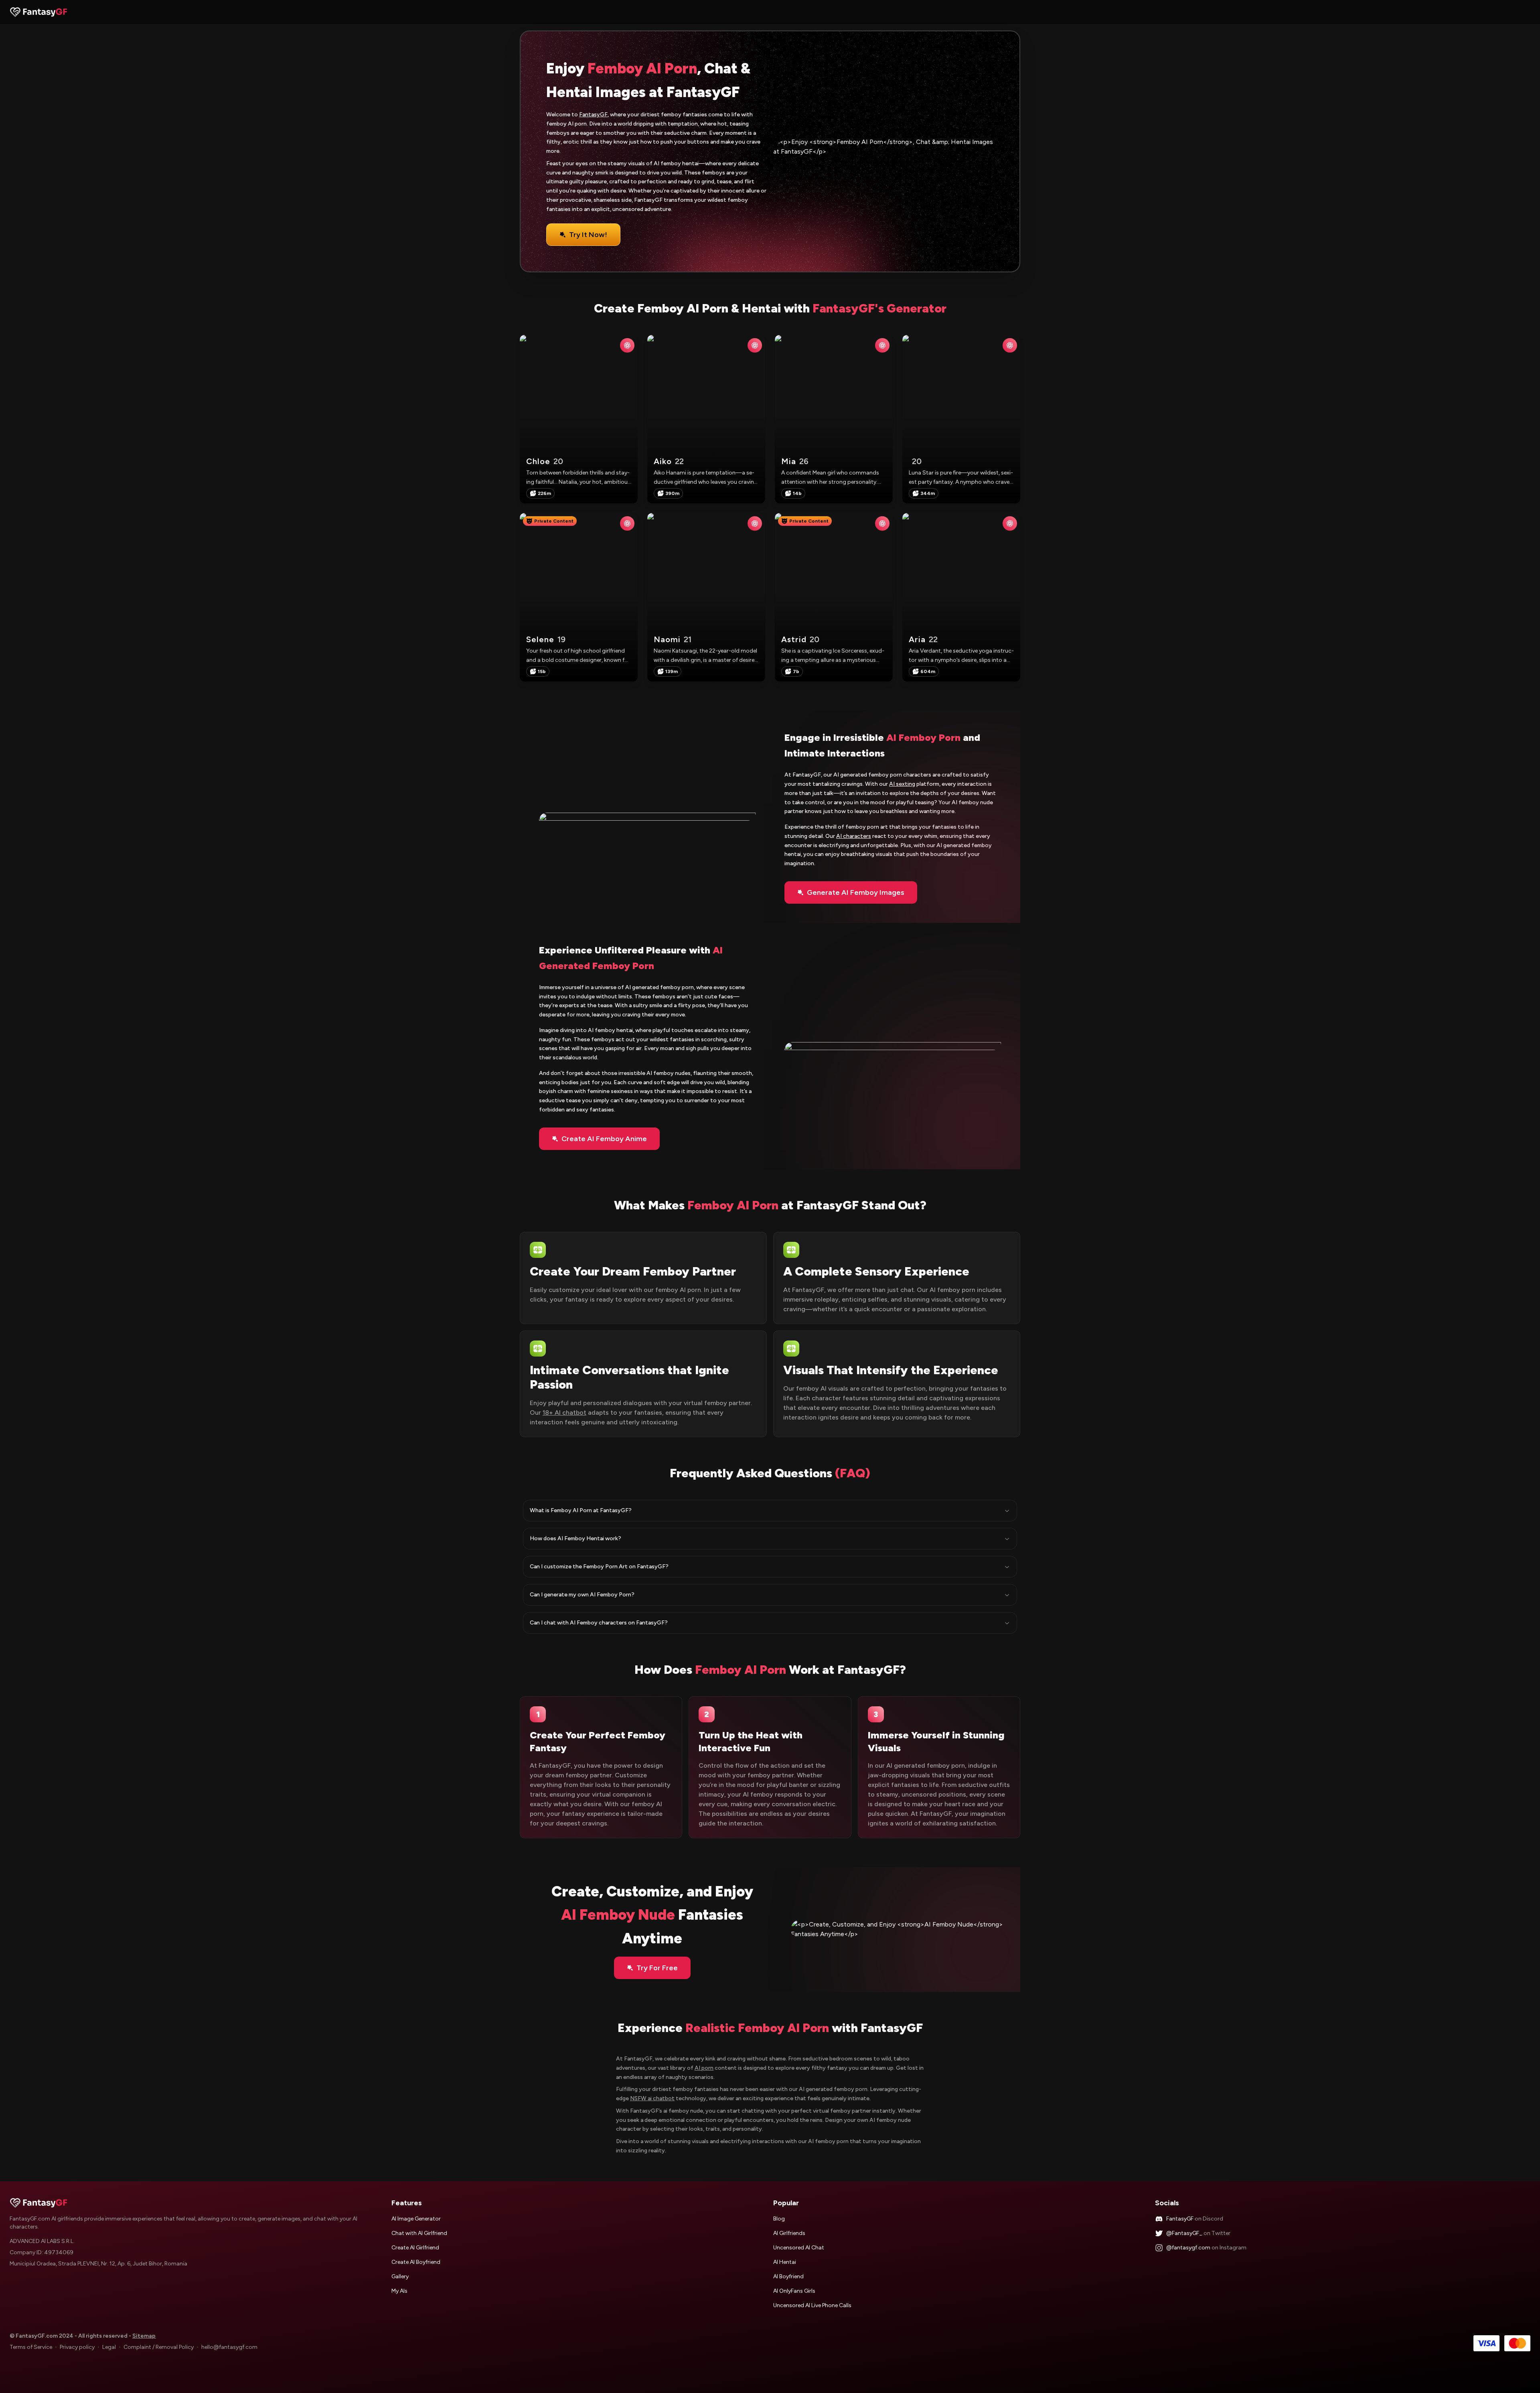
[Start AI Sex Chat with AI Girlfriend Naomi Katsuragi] (706, 597)
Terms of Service (31, 2347)
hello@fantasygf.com (229, 2347)
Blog (779, 2219)
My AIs (399, 2291)
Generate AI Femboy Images (856, 892)
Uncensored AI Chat (799, 2248)
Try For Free (657, 1968)
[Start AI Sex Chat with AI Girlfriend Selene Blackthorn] (579, 597)
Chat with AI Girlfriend (419, 2233)
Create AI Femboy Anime (604, 1139)
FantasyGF (593, 115)
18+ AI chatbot (564, 1412)
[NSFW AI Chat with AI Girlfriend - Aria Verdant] (1010, 523)
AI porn (704, 2068)
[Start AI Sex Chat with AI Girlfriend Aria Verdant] (961, 597)
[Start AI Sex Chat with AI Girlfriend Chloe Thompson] (579, 419)
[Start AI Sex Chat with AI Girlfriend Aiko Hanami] (706, 419)
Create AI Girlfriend (415, 2248)
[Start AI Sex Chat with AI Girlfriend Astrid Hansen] (834, 597)
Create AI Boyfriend (416, 2262)
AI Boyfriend (788, 2276)
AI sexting (902, 784)
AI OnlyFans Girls (794, 2291)
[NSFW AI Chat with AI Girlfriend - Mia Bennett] (882, 345)
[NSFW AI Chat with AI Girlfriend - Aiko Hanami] (755, 345)
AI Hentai (785, 2262)
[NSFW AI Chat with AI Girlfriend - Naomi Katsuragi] (755, 523)
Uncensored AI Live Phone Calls (812, 2305)
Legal (109, 2347)
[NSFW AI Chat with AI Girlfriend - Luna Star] (1010, 345)
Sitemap (144, 2336)
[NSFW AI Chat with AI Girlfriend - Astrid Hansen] (882, 523)
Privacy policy (77, 2347)
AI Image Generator (416, 2219)
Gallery (400, 2276)
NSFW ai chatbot (652, 2098)
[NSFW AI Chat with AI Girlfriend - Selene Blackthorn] (627, 523)
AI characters (854, 836)
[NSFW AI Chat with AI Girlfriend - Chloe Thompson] (627, 345)
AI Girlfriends (789, 2233)
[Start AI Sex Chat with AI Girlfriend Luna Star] (961, 419)
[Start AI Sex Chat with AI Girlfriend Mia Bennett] (834, 419)
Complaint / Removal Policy (159, 2347)
